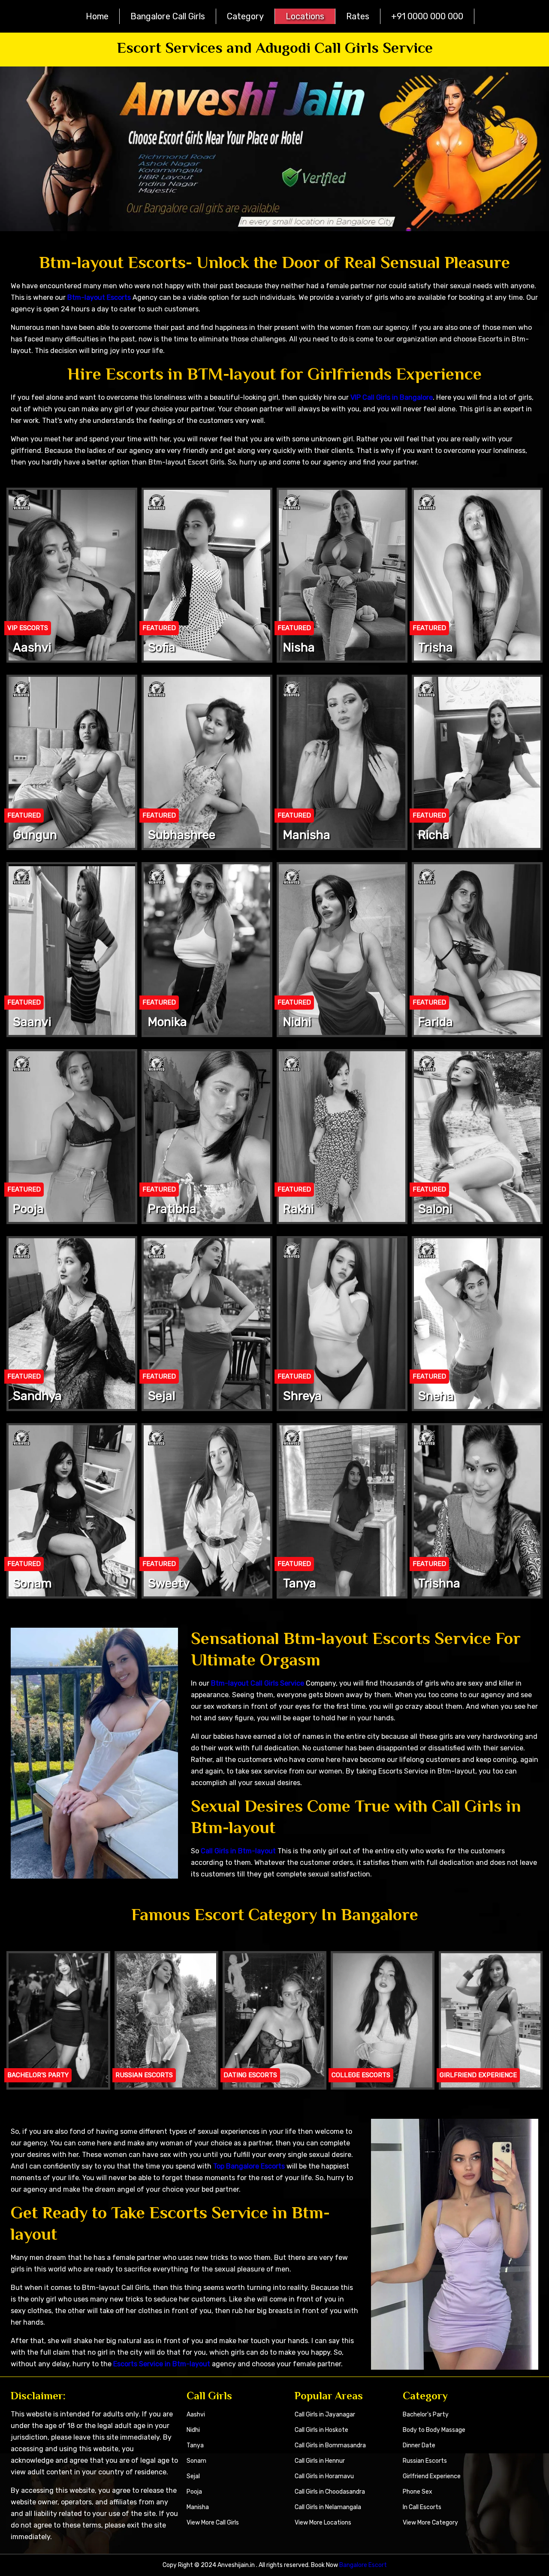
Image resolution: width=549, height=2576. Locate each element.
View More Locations (323, 2523)
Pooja (194, 2492)
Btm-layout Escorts (99, 297)
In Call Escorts (422, 2507)
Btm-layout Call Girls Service (258, 1683)
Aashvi (196, 2415)
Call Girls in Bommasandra (330, 2445)
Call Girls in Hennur (320, 2461)
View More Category (430, 2523)
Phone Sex (418, 2492)
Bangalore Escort (363, 2565)
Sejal (193, 2476)
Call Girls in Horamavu (324, 2476)
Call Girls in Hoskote (321, 2430)
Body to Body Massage (434, 2430)
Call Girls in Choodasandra (330, 2492)
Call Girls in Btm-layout (238, 1851)
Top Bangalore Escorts (249, 2166)
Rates (358, 16)
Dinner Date (419, 2445)
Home (97, 16)
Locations (305, 16)
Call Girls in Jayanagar (325, 2415)
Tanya (195, 2445)
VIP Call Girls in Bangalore (392, 397)
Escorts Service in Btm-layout (162, 2364)
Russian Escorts (425, 2461)
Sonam (196, 2461)
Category (245, 16)
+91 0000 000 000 (427, 16)
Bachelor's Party (426, 2415)
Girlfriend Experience (432, 2476)
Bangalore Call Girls (168, 16)
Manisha (198, 2507)
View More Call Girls (213, 2523)
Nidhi (193, 2430)
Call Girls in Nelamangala (328, 2507)
